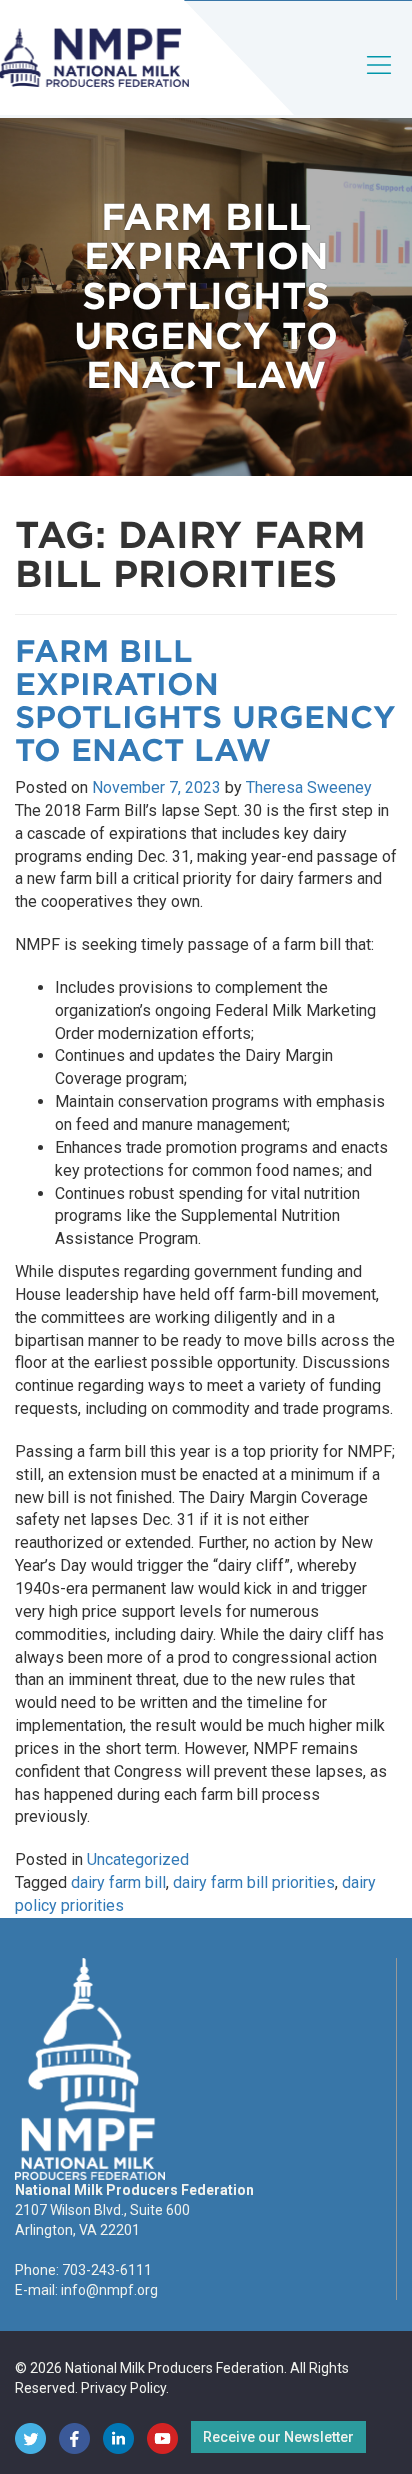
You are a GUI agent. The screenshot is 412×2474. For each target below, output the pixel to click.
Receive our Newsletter (278, 2437)
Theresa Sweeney (309, 787)
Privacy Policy (123, 2388)
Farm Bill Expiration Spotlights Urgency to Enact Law (205, 700)
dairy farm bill (118, 1882)
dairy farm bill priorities (254, 1882)
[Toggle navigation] (380, 81)
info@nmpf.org (109, 2290)
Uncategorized (138, 1859)
